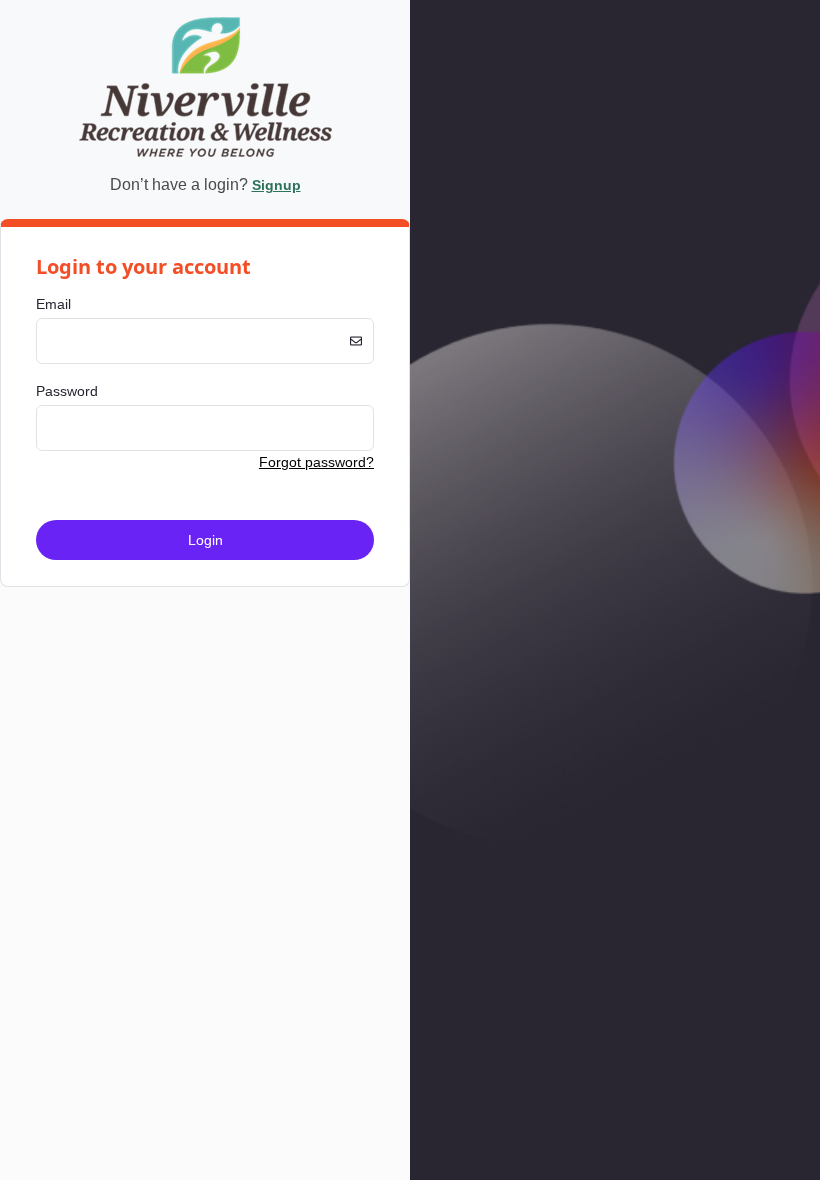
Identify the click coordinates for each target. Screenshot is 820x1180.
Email (53, 304)
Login (205, 540)
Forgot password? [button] (316, 462)
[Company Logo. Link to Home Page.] (205, 153)
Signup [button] (276, 185)
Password (67, 391)
